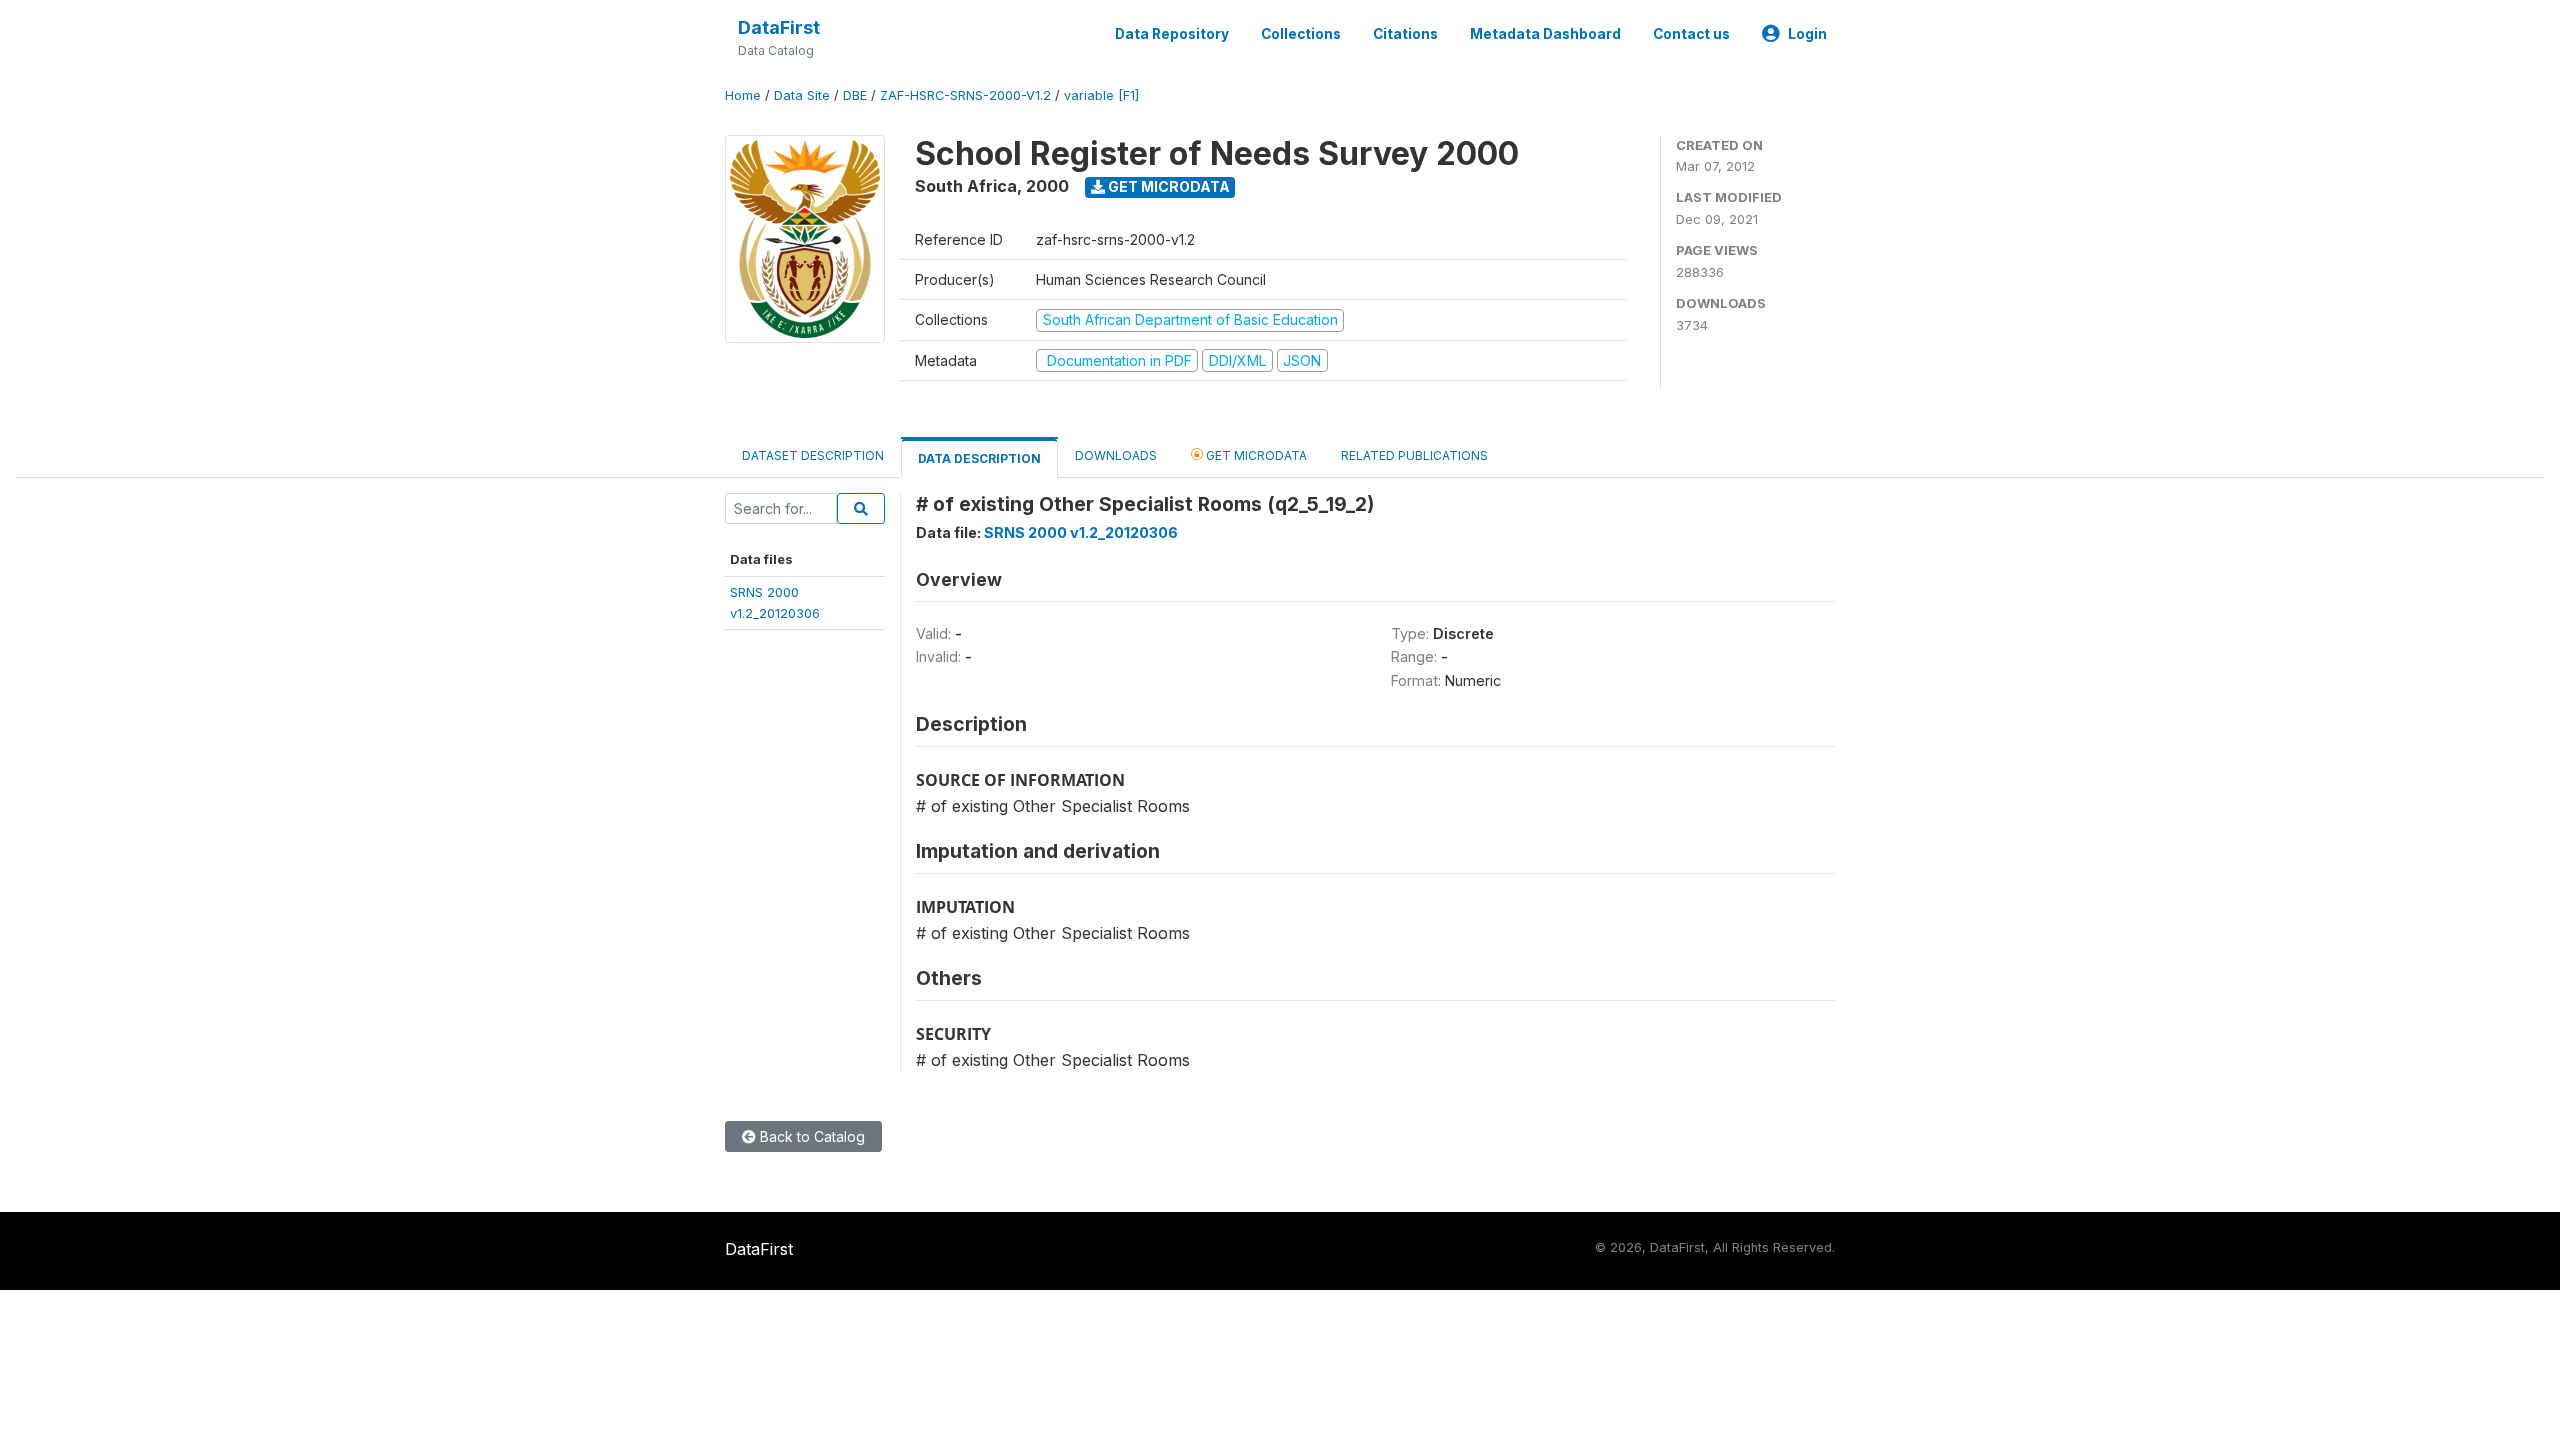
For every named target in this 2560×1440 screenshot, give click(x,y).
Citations (1405, 34)
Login (1807, 34)
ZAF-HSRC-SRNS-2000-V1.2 (965, 95)
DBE (855, 95)
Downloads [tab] (1116, 455)
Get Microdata (1167, 186)
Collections (1301, 34)
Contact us (1691, 34)
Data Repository (1172, 34)
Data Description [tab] (979, 458)
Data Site (802, 95)
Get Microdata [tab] (1255, 455)
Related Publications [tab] (1414, 455)
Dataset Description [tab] (813, 455)
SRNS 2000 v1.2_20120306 (1081, 532)
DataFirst (779, 27)
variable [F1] (1101, 95)
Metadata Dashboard (1545, 34)
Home (743, 95)
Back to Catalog (810, 1136)
